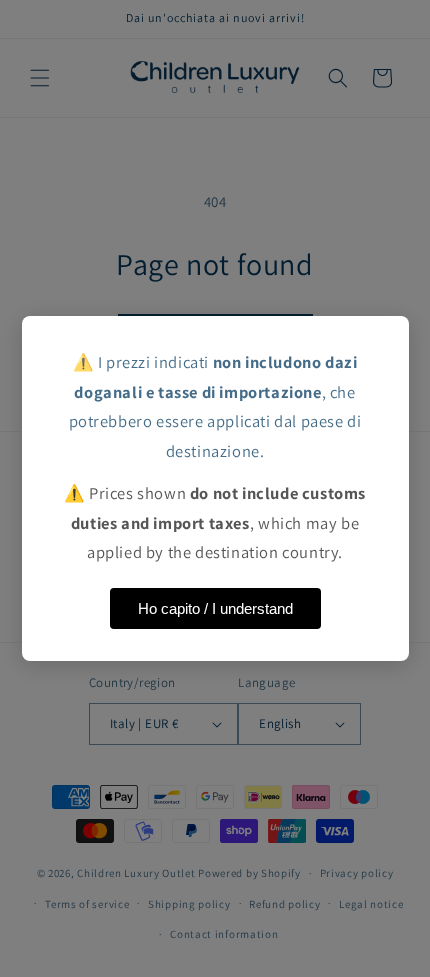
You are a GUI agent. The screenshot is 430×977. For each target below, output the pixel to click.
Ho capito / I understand (215, 608)
